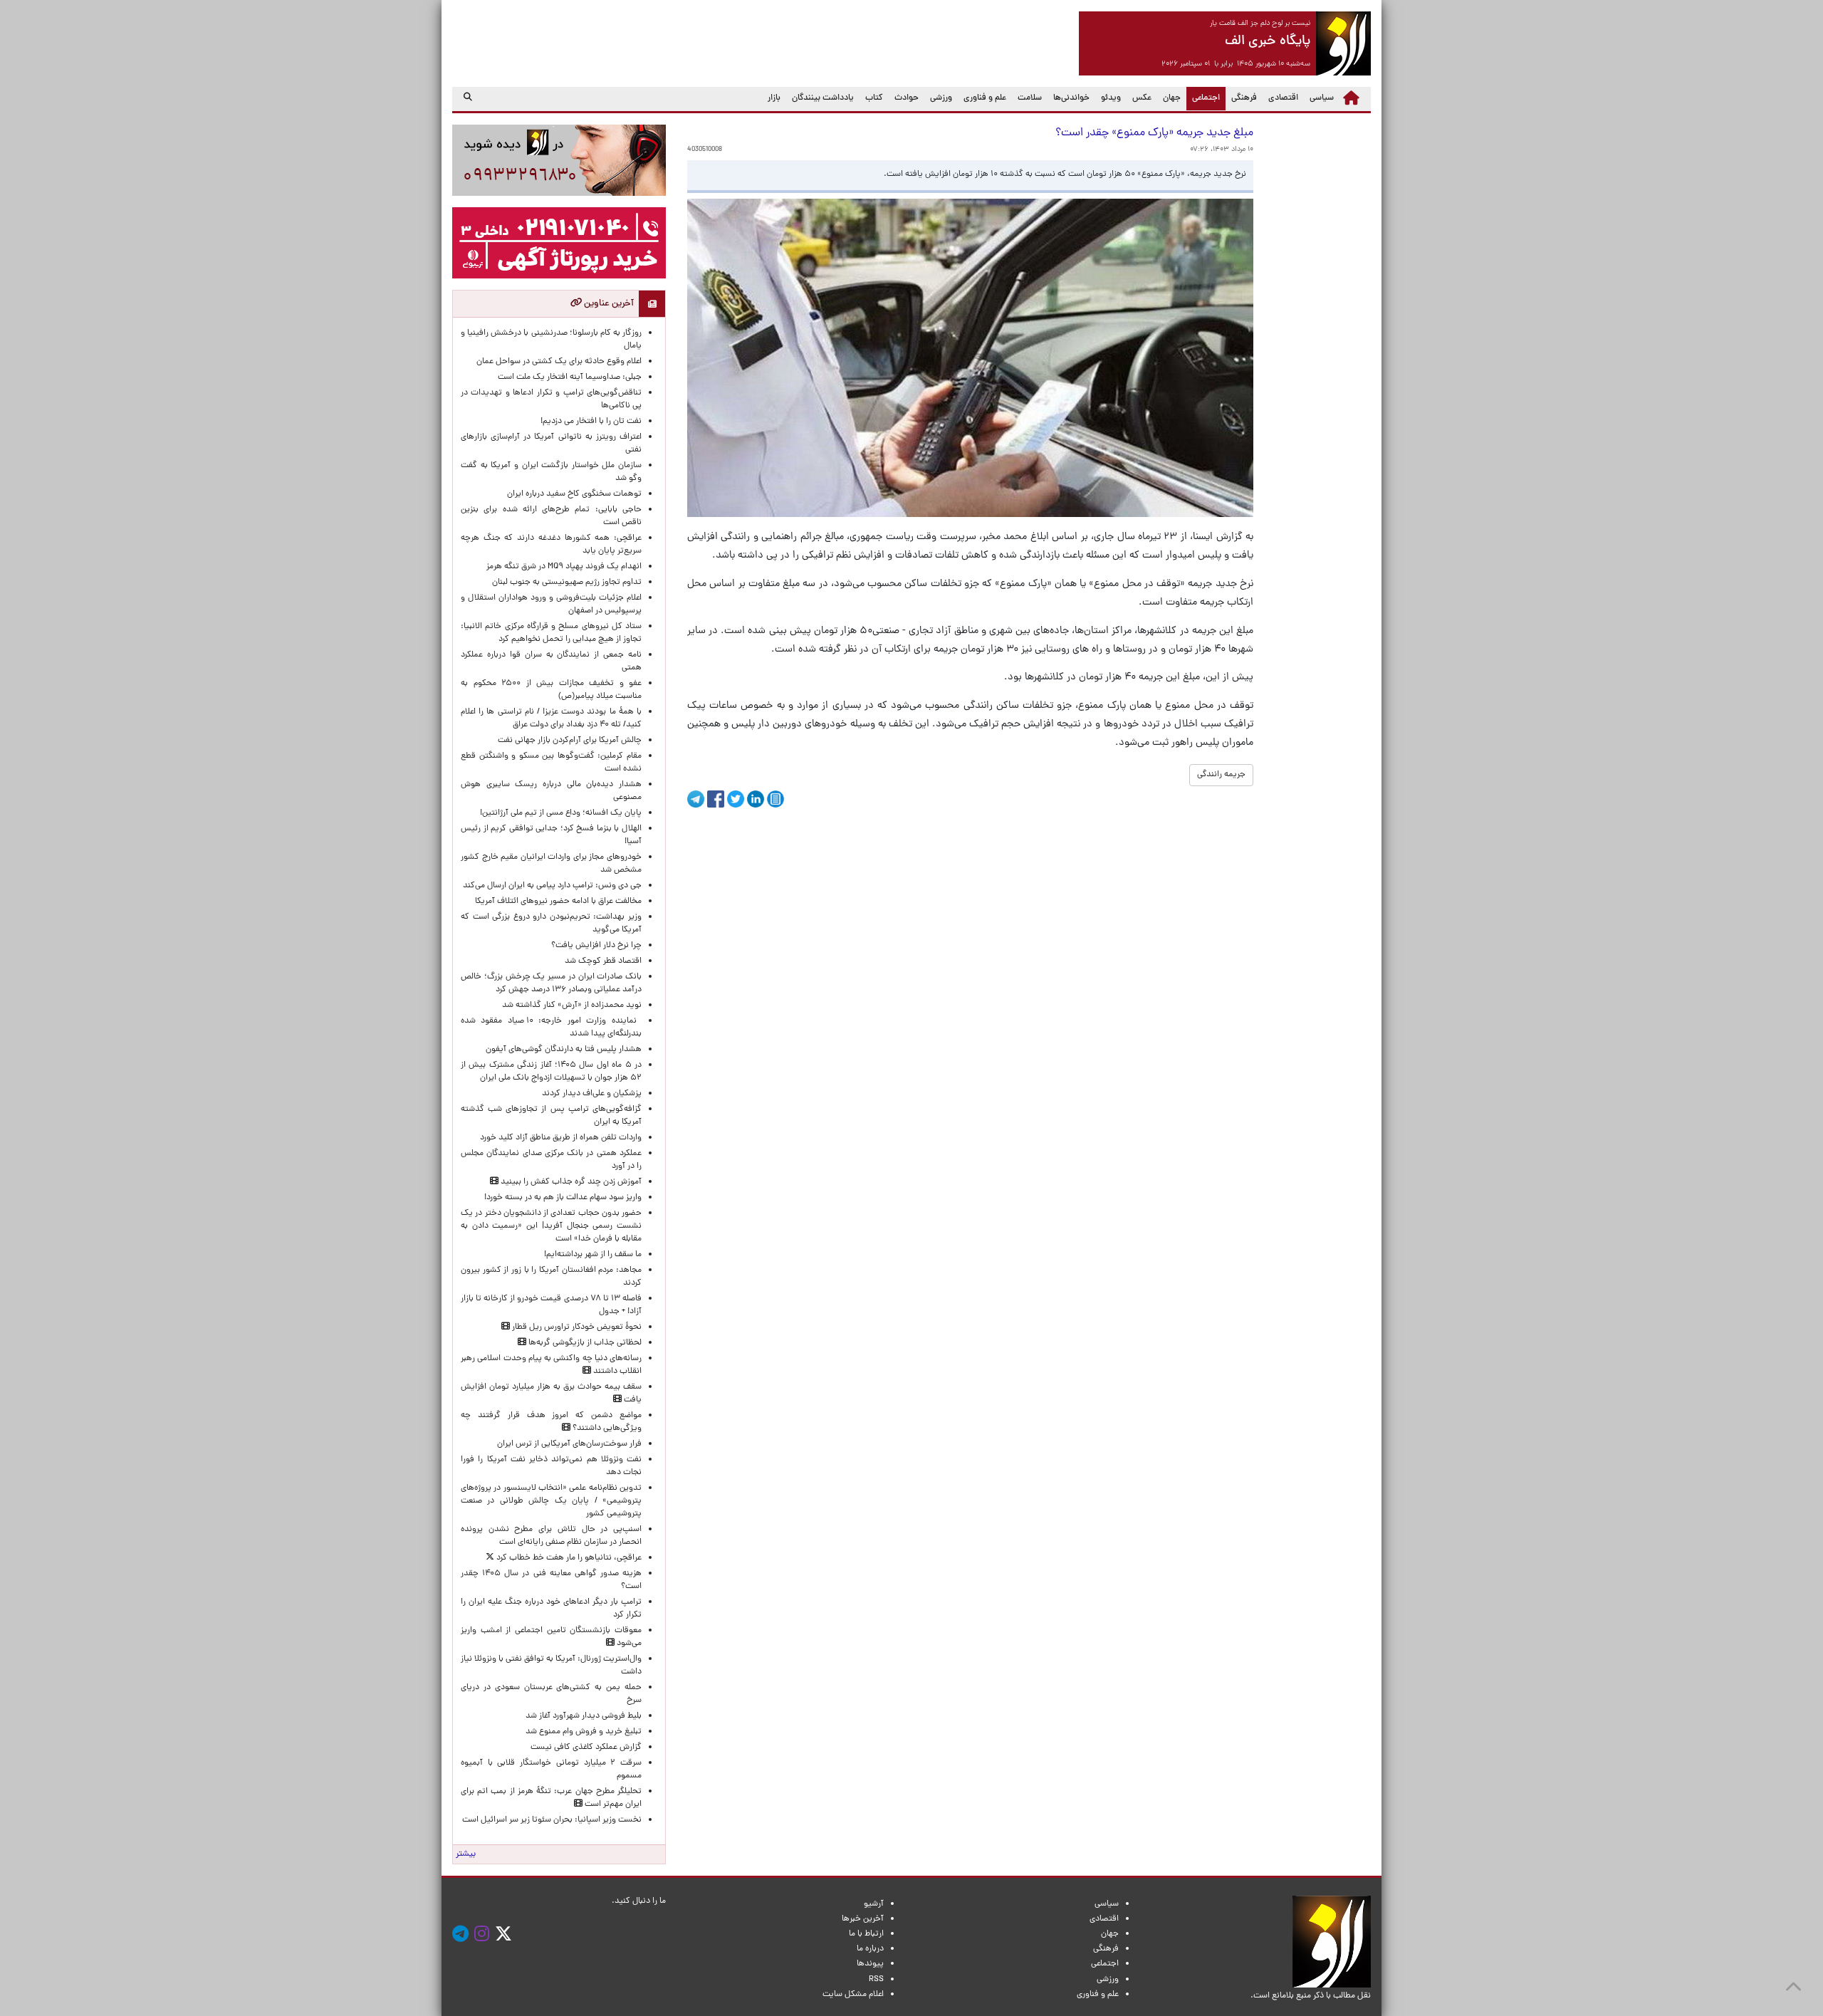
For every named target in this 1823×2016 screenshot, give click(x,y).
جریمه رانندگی (1221, 775)
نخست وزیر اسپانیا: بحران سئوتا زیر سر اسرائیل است (552, 1820)
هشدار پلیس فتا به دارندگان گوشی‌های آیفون (564, 1050)
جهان (1172, 98)
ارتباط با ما (866, 1934)
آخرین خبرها (863, 1919)
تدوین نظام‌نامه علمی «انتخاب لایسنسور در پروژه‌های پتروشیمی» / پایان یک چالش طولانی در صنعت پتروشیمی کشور (551, 1501)
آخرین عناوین (608, 304)
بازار (774, 98)
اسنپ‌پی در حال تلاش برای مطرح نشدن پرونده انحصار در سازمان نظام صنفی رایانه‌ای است (551, 1536)
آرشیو (874, 1904)
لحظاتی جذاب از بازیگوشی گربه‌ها (584, 1343)
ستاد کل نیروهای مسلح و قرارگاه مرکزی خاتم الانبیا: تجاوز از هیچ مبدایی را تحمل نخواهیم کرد (551, 633)
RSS (876, 1980)
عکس (1142, 98)
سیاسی (1322, 98)
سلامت (1030, 98)
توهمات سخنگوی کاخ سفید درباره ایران (574, 494)
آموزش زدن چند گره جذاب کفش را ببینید (570, 1182)
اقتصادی (1283, 98)
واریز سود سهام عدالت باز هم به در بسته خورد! (563, 1198)
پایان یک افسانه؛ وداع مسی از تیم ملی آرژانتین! (561, 813)
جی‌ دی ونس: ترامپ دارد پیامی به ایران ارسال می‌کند (552, 886)
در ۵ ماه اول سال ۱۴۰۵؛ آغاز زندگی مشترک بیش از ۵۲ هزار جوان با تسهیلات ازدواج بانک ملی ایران (551, 1072)
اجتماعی (1203, 98)
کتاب (874, 98)
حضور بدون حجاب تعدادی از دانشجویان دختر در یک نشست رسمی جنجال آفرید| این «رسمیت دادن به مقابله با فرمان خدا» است (551, 1226)
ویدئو (1111, 98)
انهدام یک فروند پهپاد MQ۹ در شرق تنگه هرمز (564, 567)
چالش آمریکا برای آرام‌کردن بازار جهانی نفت (570, 741)
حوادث (907, 98)
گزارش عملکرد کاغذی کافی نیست (586, 1748)
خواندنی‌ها (1071, 98)
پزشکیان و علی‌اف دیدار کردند (592, 1094)
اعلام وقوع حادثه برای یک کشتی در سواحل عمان (559, 362)
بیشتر (466, 1854)
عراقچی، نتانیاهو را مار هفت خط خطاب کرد (568, 1558)
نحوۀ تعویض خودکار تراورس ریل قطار (576, 1327)
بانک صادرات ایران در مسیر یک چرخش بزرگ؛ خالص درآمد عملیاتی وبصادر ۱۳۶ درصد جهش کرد (551, 983)
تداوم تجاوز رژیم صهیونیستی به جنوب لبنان (567, 583)
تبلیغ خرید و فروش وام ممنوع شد (584, 1732)
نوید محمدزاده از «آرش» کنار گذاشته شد (572, 1006)
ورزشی (941, 98)
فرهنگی (1244, 98)
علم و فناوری (985, 98)
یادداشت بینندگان (823, 98)
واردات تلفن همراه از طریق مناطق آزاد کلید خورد (561, 1138)
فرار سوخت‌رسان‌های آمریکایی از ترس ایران (569, 1444)
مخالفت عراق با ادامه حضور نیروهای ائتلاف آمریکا (558, 902)
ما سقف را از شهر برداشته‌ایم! (593, 1255)
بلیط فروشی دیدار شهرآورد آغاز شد (584, 1716)
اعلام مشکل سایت (853, 1995)
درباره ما (870, 1949)
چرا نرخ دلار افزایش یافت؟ (596, 946)
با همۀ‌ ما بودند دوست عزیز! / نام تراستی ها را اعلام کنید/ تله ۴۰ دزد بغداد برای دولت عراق (551, 719)
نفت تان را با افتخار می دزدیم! (591, 422)
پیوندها (870, 1964)
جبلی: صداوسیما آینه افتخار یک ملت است (570, 377)
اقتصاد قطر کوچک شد (603, 961)
